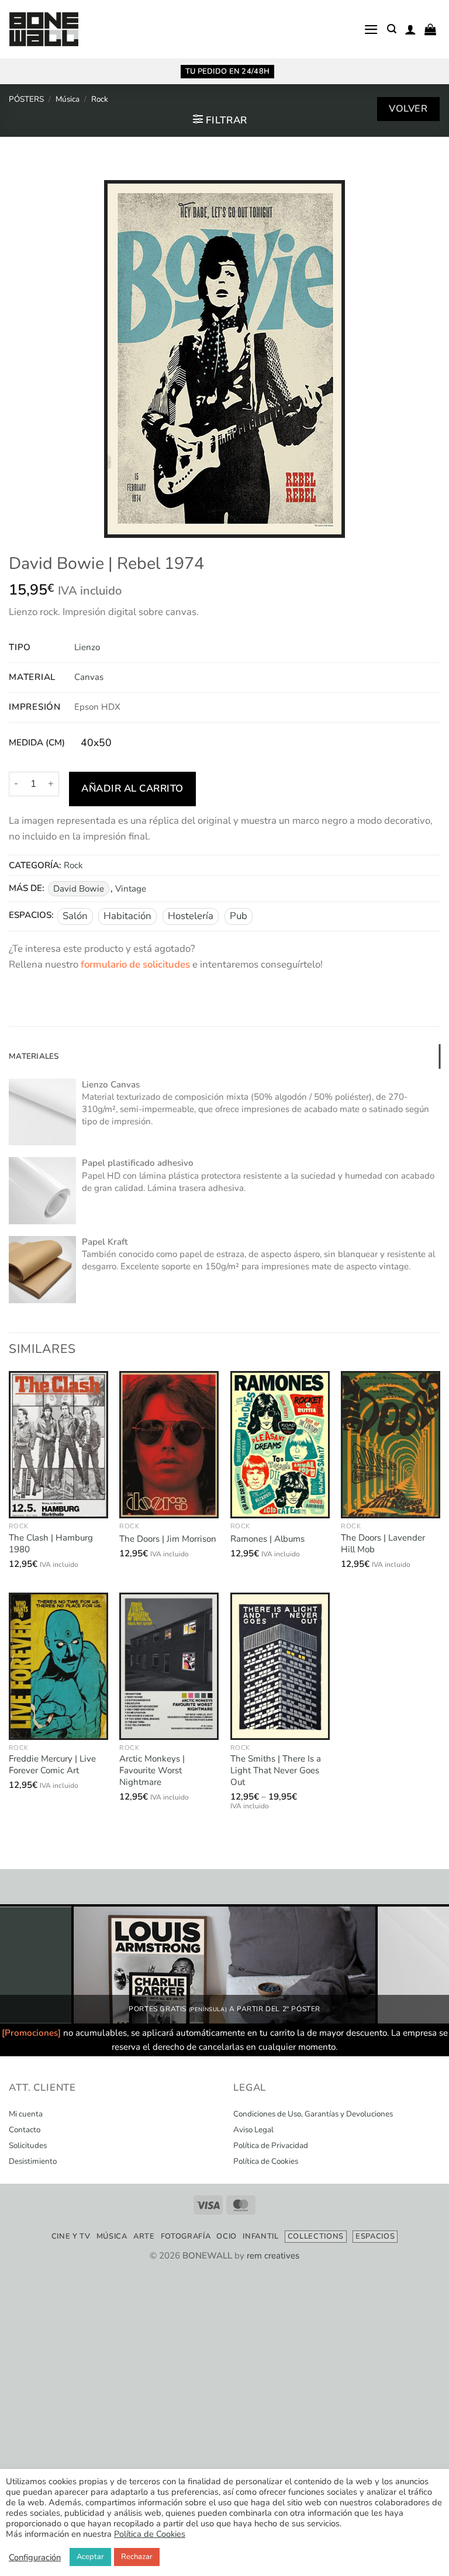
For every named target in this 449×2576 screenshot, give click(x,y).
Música (68, 99)
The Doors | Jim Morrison (168, 1539)
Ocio (227, 2236)
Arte (144, 2236)
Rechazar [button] (137, 2557)
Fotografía (186, 2236)
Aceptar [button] (90, 2557)
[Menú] (371, 30)
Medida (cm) (37, 743)
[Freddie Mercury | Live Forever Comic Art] (58, 1666)
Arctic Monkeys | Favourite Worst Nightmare (152, 1770)
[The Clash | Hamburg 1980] (58, 1445)
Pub (239, 916)
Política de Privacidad (271, 2146)
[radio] (96, 743)
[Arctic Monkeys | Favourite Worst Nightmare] (169, 1666)
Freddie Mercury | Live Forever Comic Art (52, 1765)
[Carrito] (430, 29)
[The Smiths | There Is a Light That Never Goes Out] (280, 1666)
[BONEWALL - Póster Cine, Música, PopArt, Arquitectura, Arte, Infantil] (44, 30)
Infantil (260, 2236)
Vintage (131, 889)
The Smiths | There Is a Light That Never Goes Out (276, 1770)
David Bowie (79, 889)
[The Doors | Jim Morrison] (169, 1445)
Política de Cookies (266, 2161)
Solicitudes (28, 2146)
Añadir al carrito (132, 788)
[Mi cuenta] (410, 29)
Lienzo (87, 647)
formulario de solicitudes (135, 964)
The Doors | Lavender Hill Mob (383, 1544)
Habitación (127, 916)
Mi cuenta (26, 2114)
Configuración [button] (35, 2557)
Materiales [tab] (34, 1056)
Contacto (25, 2130)
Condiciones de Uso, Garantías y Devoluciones (313, 2114)
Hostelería (191, 916)
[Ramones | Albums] (280, 1445)
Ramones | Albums (267, 1539)
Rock (100, 99)
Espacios (375, 2236)
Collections (316, 2236)
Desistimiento (33, 2161)
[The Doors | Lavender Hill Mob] (391, 1445)
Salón (75, 916)
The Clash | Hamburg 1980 (51, 1544)
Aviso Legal (253, 2130)
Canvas (89, 677)
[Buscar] (392, 29)
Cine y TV (71, 2236)
